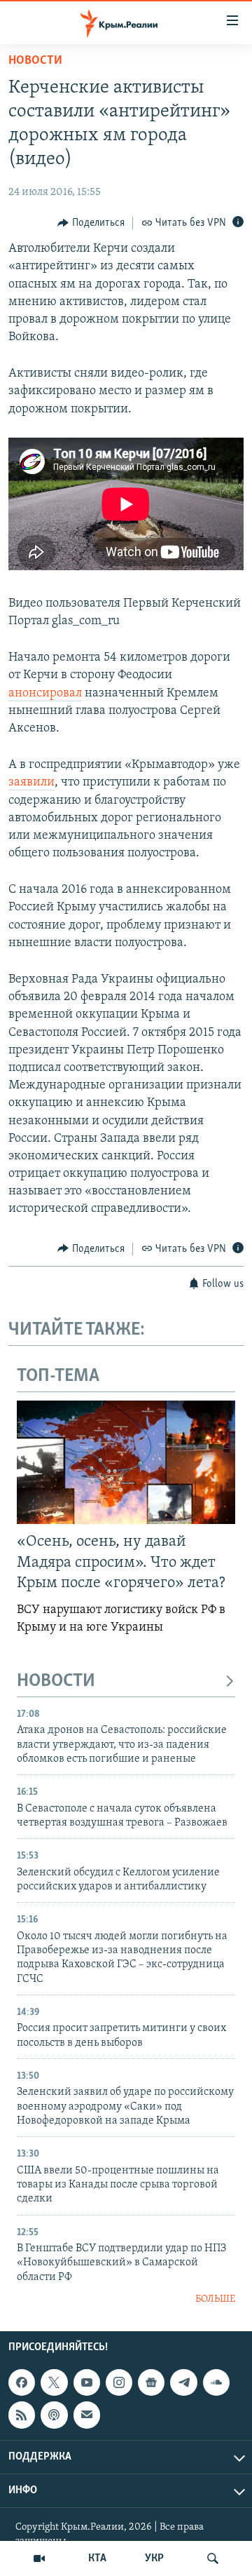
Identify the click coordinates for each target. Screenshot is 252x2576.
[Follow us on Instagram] (119, 2382)
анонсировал (45, 694)
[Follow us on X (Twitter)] (54, 2382)
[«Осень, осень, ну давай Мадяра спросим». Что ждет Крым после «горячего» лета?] (126, 1462)
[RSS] (22, 2415)
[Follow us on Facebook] (22, 2382)
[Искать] (213, 2558)
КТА (97, 2558)
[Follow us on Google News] (151, 2382)
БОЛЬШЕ (215, 2299)
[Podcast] (54, 2415)
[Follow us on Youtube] (87, 2382)
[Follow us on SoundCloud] (216, 2382)
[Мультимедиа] (39, 2558)
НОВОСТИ (56, 1681)
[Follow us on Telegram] (183, 2382)
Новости (35, 61)
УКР (154, 2558)
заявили (31, 783)
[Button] (91, 223)
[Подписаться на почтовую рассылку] (87, 2415)
